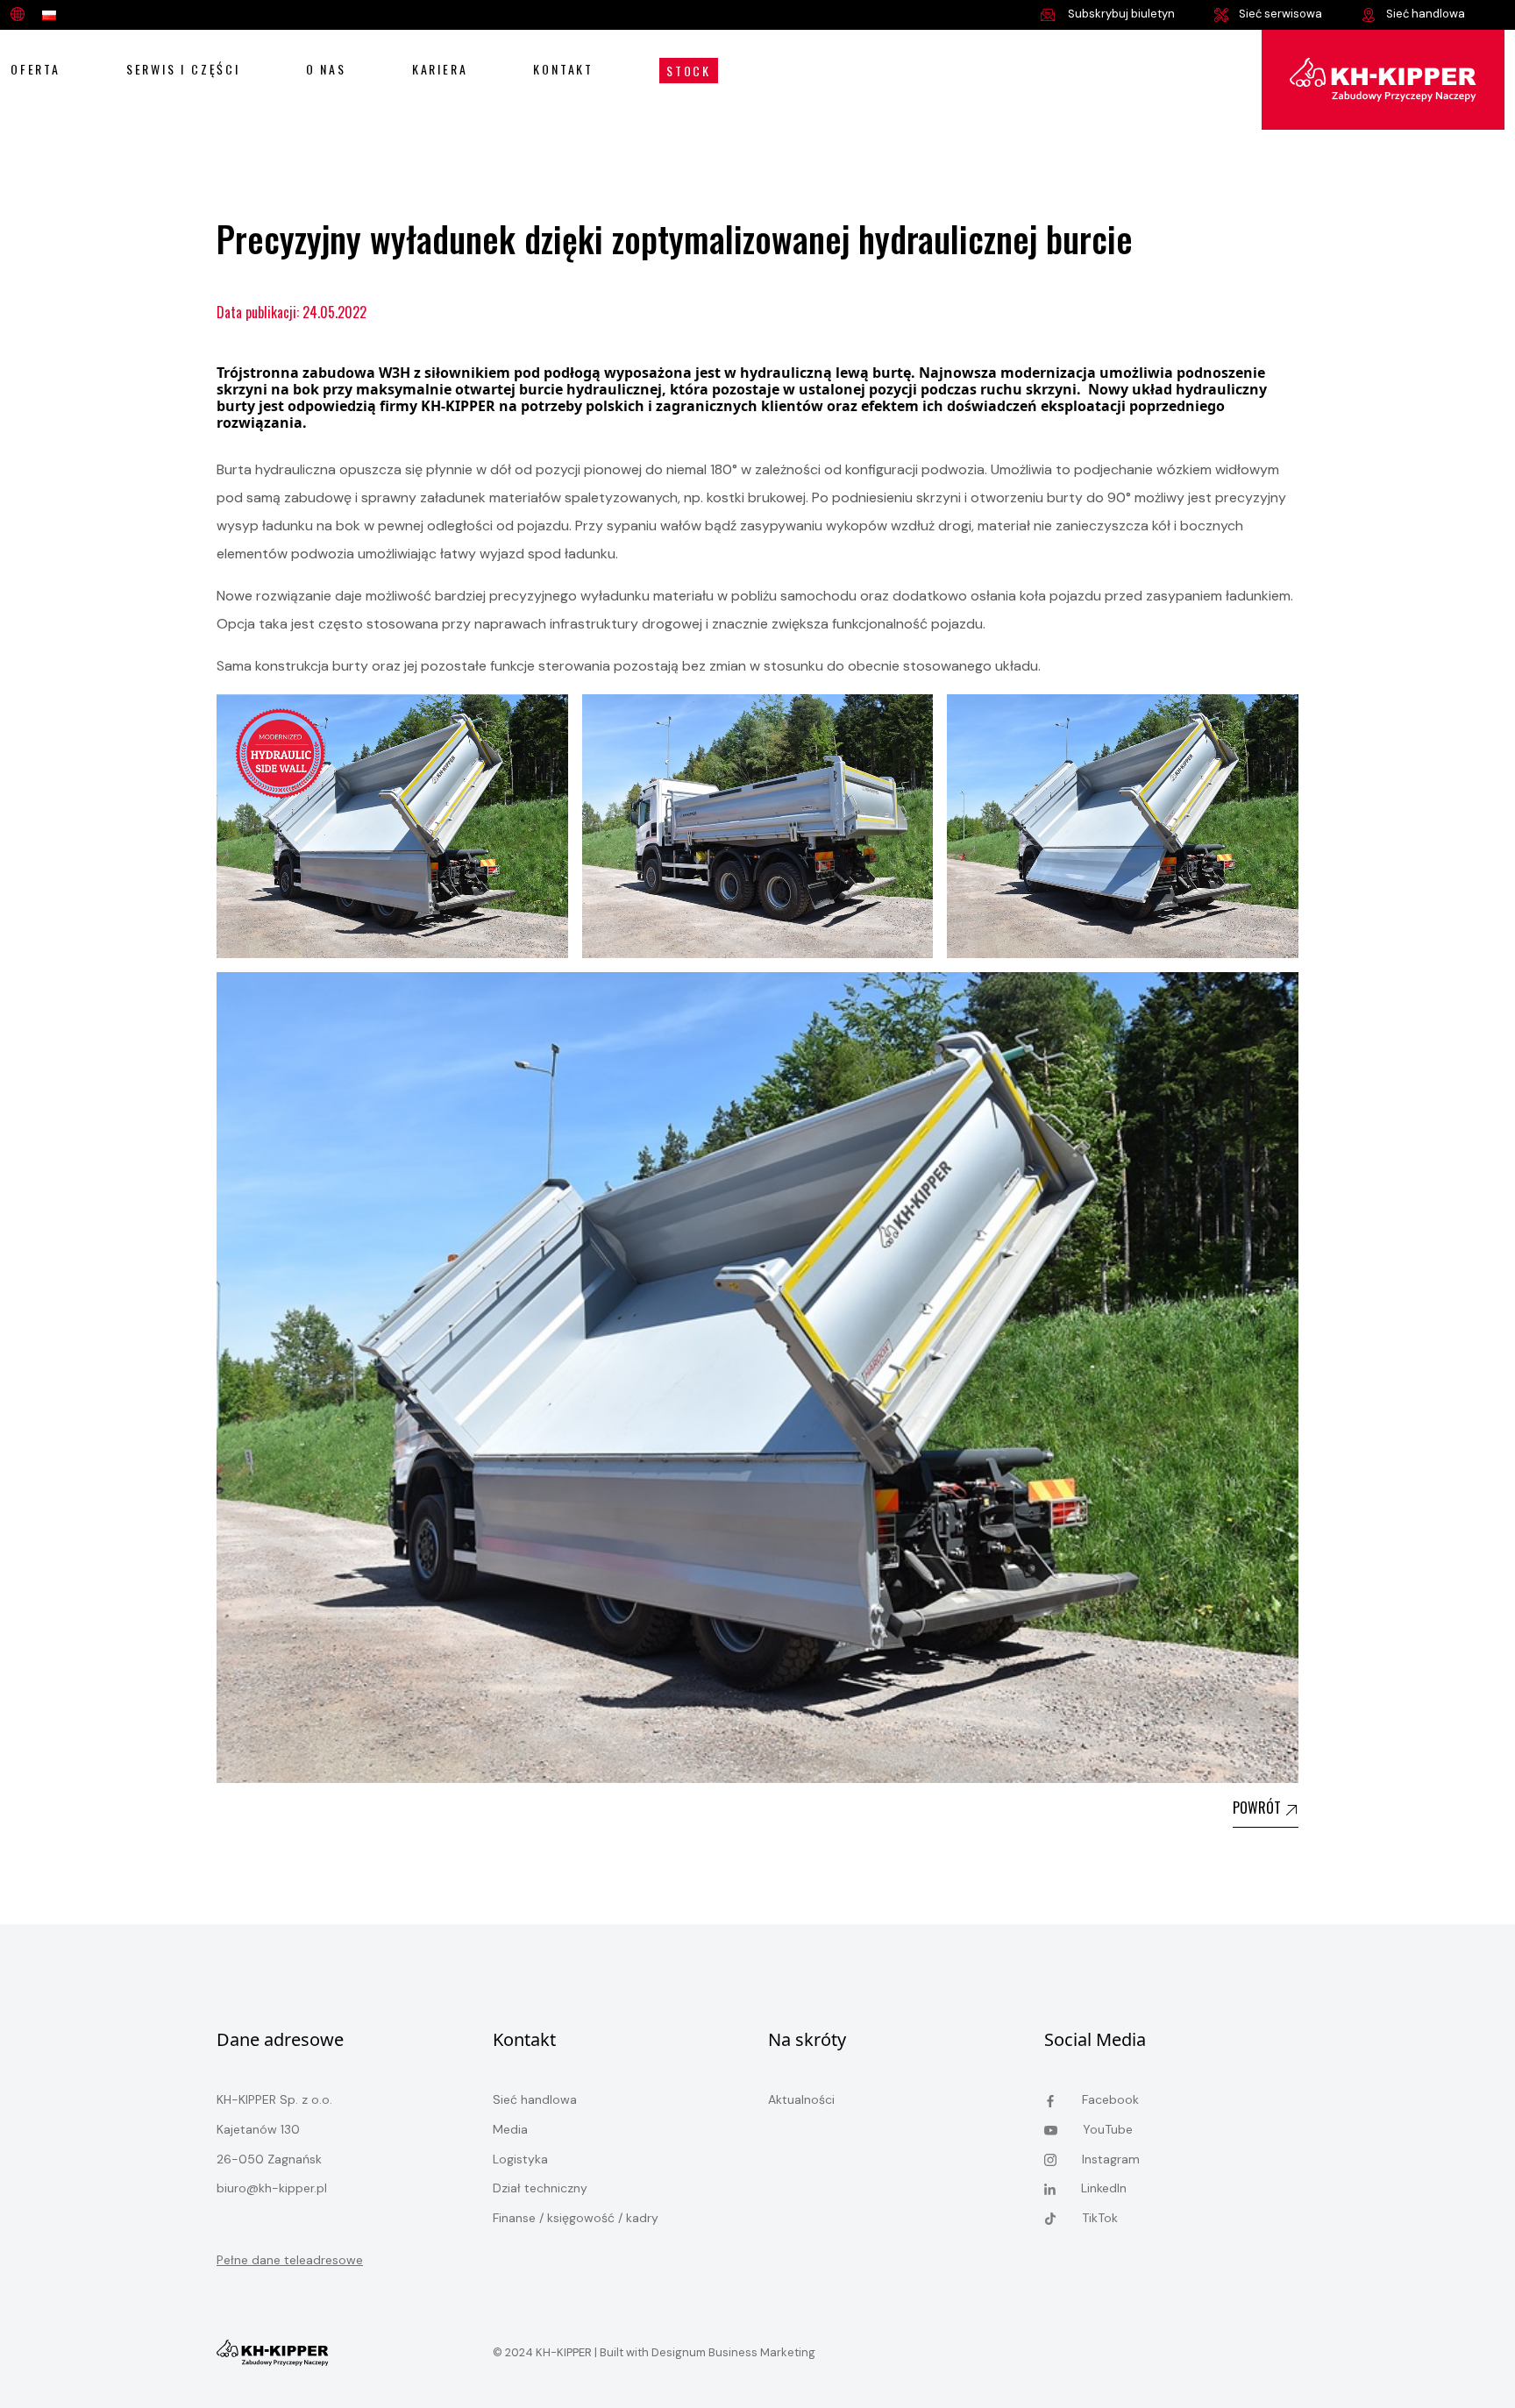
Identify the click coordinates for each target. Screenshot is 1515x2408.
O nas (326, 69)
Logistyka (520, 2159)
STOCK (689, 71)
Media (510, 2129)
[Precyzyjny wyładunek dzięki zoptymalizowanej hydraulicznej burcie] (1383, 78)
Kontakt (563, 69)
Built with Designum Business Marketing (706, 2352)
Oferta (36, 69)
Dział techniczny (540, 2188)
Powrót (1259, 1808)
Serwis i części (183, 69)
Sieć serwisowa (1280, 14)
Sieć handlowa (1426, 14)
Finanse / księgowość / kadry (576, 2218)
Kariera (440, 69)
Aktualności (801, 2099)
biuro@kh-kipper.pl (272, 2188)
